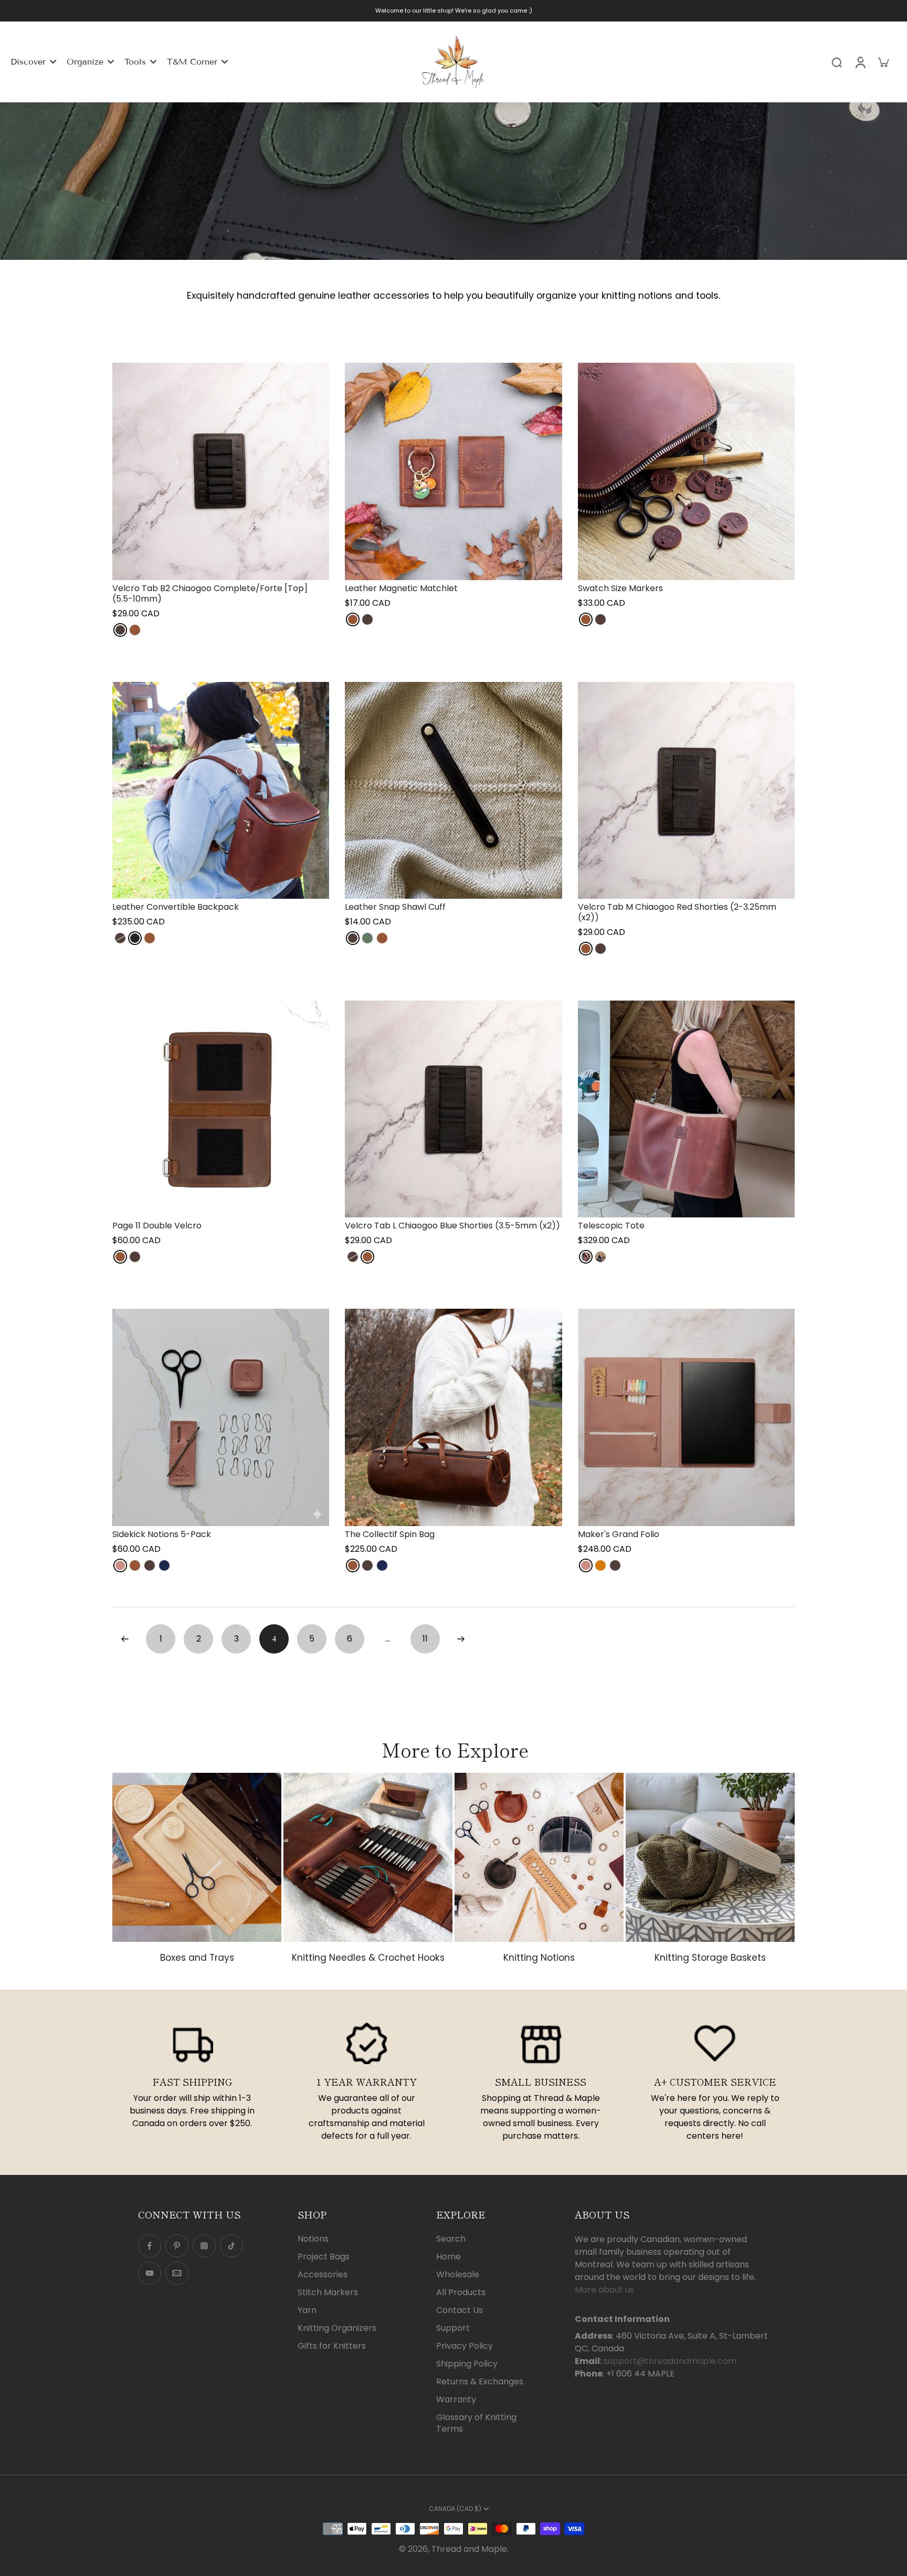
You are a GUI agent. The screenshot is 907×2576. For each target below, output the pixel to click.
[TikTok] (231, 2246)
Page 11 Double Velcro (157, 1226)
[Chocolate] (120, 630)
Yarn (307, 2310)
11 (425, 1639)
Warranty (456, 2400)
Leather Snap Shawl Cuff (395, 907)
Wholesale (458, 2275)
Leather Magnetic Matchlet (401, 588)
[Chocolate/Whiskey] (600, 1257)
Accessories (323, 2275)
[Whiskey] (135, 630)
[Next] (461, 1639)
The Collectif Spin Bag (390, 1534)
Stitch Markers (328, 2293)
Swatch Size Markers (620, 588)
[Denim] (164, 1565)
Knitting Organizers (337, 2328)
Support (453, 2328)
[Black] (135, 938)
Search (451, 2239)
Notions (313, 2239)
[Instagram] (204, 2246)
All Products (461, 2293)
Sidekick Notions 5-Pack (162, 1534)
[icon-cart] (883, 62)
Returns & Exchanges (480, 2382)
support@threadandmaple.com (670, 2361)
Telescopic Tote (611, 1226)
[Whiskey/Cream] (586, 1257)
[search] (837, 62)
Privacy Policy (465, 2346)
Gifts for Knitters (332, 2346)
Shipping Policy (467, 2364)
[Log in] (860, 62)
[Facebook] (150, 2246)
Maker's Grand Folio (619, 1534)
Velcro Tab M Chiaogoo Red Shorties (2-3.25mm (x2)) (677, 912)
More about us (604, 2290)
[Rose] (120, 1565)
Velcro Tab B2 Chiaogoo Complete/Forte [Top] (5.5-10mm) (210, 593)
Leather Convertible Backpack (176, 907)
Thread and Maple (469, 2549)
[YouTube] (150, 2273)
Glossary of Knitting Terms (476, 2423)
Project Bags (324, 2257)
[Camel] (600, 1565)
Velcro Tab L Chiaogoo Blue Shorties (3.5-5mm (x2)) (452, 1226)
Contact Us (460, 2310)
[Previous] (125, 1639)
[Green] (367, 938)
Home (449, 2257)
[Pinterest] (177, 2246)
